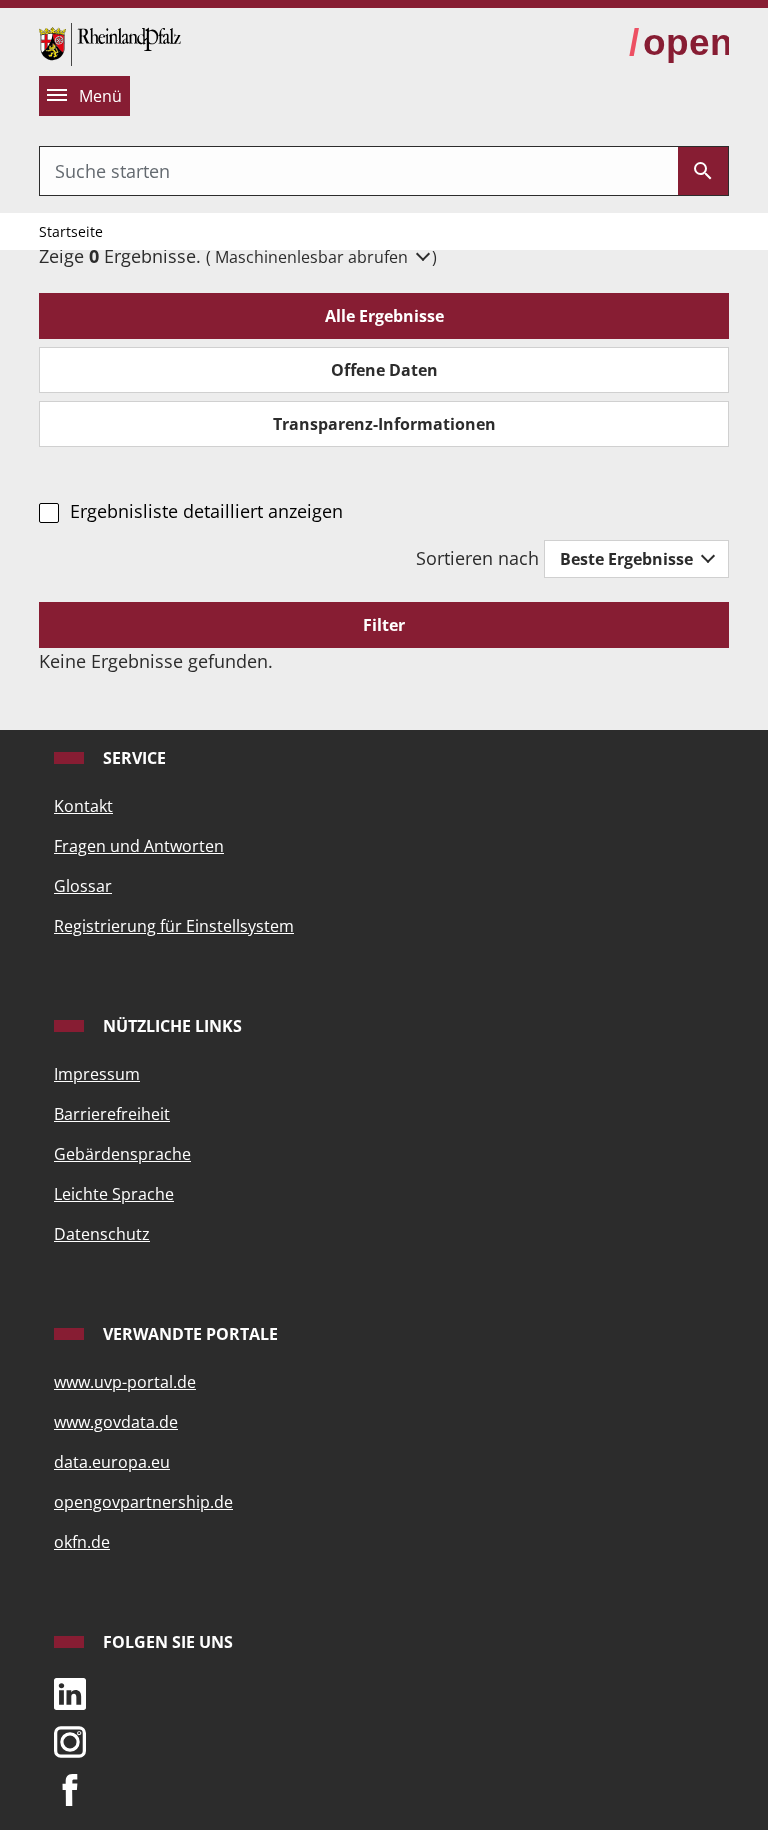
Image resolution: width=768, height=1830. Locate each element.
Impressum (97, 1074)
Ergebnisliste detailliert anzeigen (206, 511)
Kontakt (83, 806)
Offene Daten (384, 370)
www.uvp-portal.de (125, 1382)
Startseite (71, 231)
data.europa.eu (112, 1462)
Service (132, 758)
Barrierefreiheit (112, 1114)
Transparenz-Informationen (384, 424)
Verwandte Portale (188, 1334)
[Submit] (703, 171)
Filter (384, 625)
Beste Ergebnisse (628, 559)
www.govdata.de (116, 1422)
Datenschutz (102, 1234)
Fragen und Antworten (139, 846)
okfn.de (82, 1542)
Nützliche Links (170, 1026)
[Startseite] (110, 42)
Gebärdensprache (122, 1154)
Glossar (83, 886)
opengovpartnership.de (143, 1502)
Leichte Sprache (114, 1194)
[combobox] (359, 171)
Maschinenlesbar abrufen (313, 257)
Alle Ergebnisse (384, 316)
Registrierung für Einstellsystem (174, 926)
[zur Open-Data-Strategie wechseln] (679, 43)
